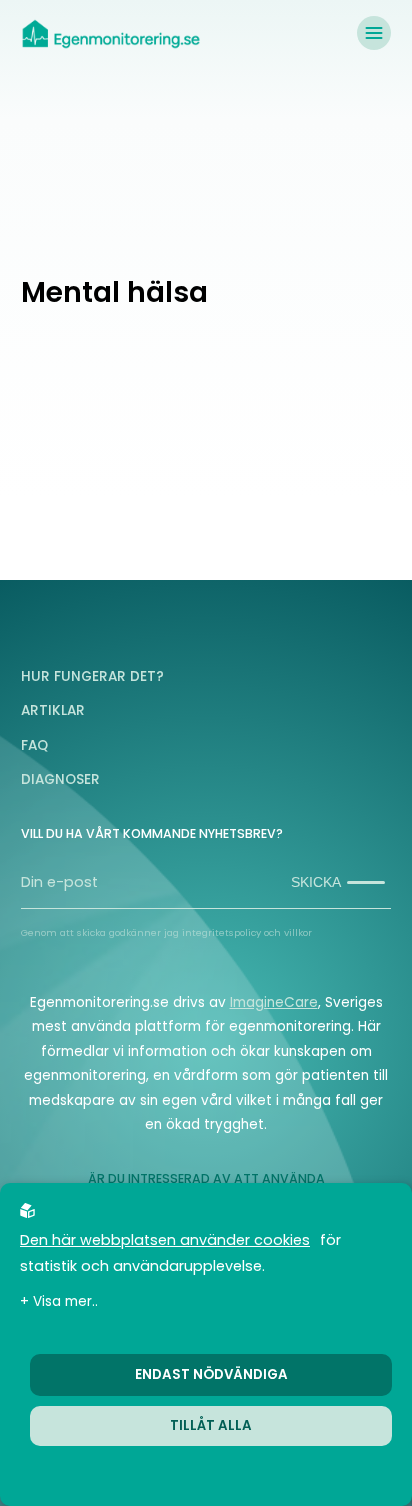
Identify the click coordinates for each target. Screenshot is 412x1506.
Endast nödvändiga (211, 1374)
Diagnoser (60, 779)
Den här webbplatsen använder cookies (165, 1240)
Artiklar (53, 710)
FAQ (34, 745)
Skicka (316, 882)
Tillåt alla (211, 1425)
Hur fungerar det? (92, 676)
